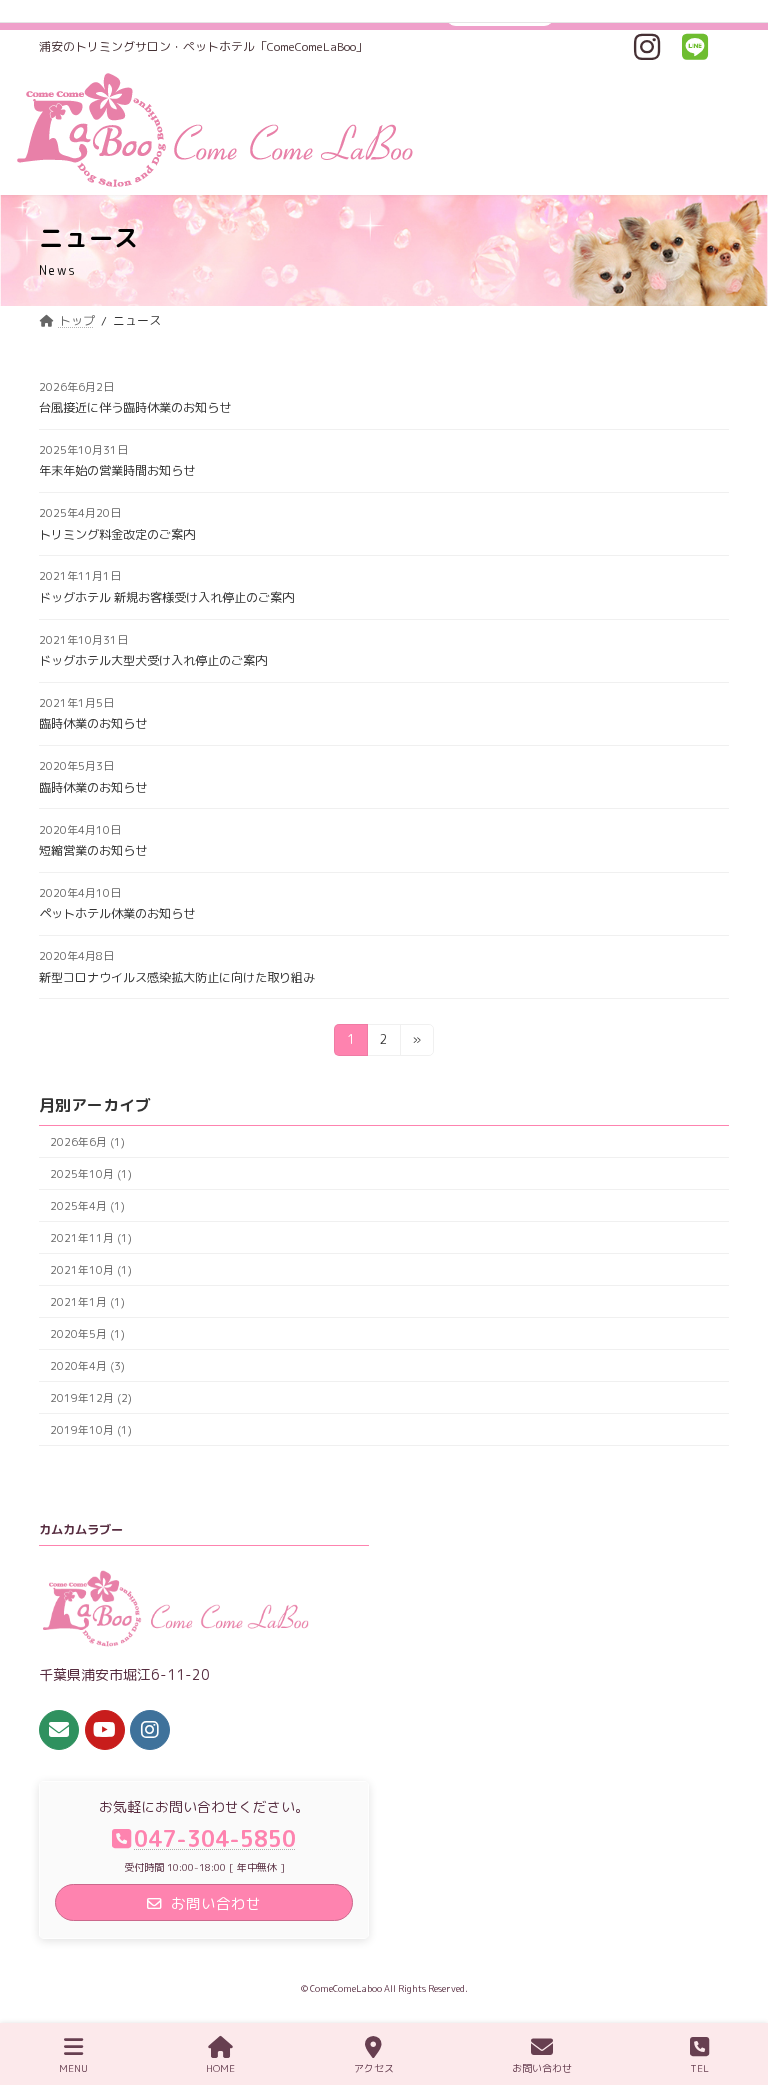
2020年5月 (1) (87, 1333)
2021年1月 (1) (87, 1301)
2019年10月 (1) (91, 1429)
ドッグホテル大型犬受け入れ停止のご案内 (153, 660)
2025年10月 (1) (91, 1173)
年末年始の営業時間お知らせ (117, 470)
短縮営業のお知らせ (93, 850)
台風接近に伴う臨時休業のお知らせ (135, 407)
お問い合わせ (542, 2068)
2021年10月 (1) (91, 1269)
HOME (220, 2068)
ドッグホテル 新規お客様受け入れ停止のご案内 (166, 597)
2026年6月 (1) (87, 1141)
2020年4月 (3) (87, 1365)
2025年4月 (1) (87, 1205)
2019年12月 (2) (91, 1397)
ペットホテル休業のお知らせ (117, 913)
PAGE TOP (732, 1992)
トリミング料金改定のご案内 (117, 534)
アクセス (374, 2068)
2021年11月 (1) (91, 1237)
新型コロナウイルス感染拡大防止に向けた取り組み (177, 977)
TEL (699, 2068)
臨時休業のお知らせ (93, 723)
